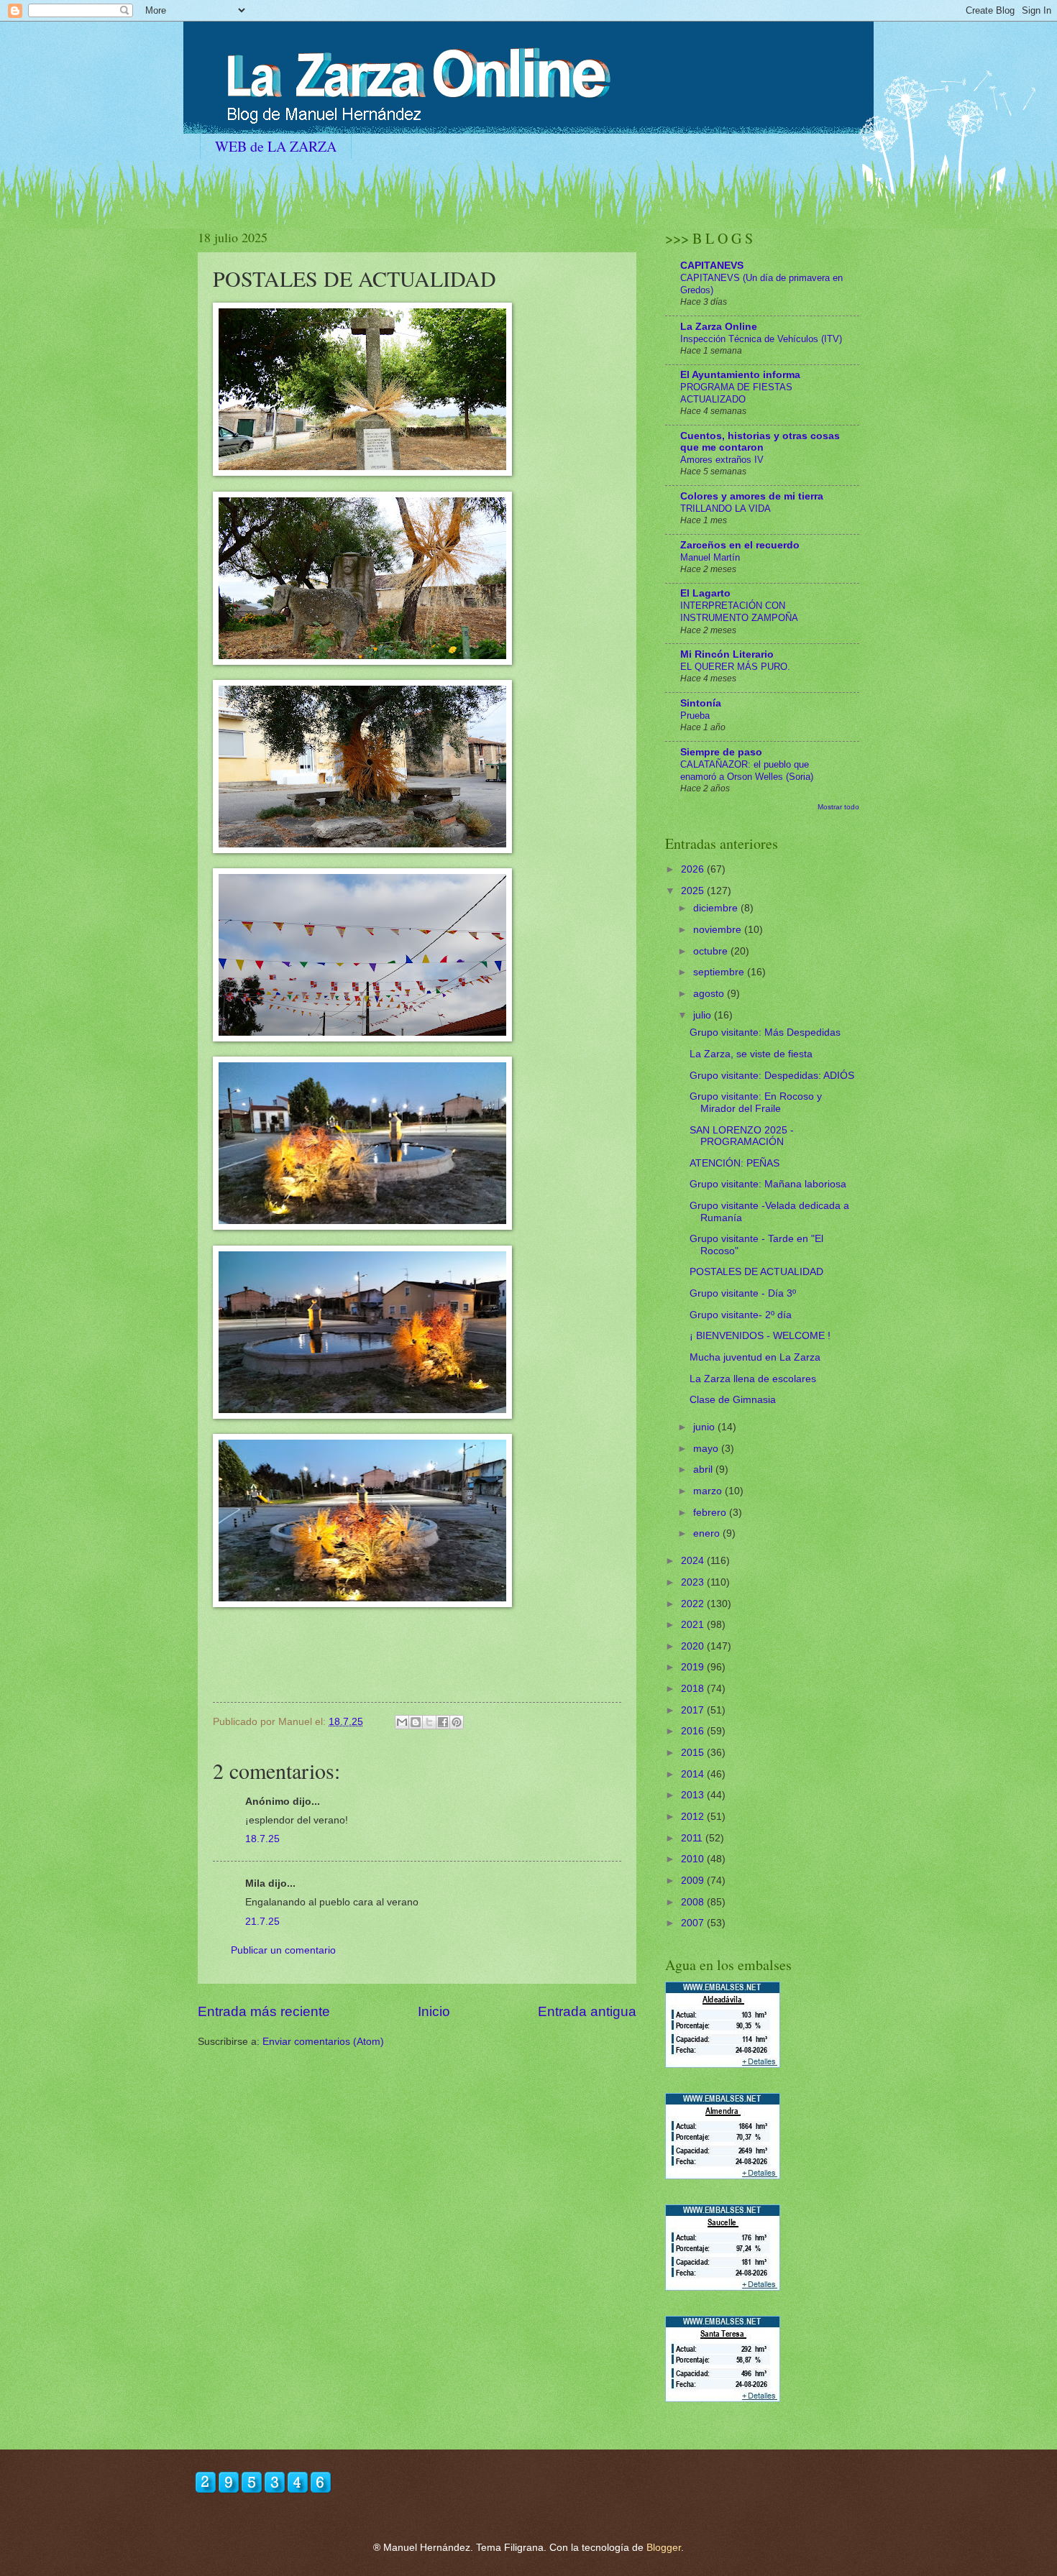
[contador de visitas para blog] (263, 2491)
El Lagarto (705, 593)
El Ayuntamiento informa (740, 375)
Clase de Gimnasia (733, 1400)
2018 (694, 1689)
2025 (694, 891)
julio (704, 1015)
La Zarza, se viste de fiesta (751, 1054)
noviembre (719, 930)
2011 (693, 1838)
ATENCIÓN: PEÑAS (735, 1163)
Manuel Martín (710, 557)
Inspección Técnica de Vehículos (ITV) (761, 339)
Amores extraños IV (722, 460)
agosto (710, 994)
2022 (694, 1604)
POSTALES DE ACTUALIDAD (756, 1272)
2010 (694, 1859)
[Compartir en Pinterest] (457, 1722)
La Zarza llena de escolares (753, 1379)
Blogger (664, 2548)
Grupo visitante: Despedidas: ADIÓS (772, 1076)
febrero (711, 1513)
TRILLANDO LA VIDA (726, 509)
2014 (694, 1774)
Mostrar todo (838, 807)
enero (708, 1533)
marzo (709, 1491)
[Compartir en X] (429, 1722)
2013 (694, 1795)
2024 (694, 1561)
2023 (694, 1582)
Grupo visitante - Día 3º (743, 1293)
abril (704, 1469)
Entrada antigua (587, 2011)
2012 (694, 1817)
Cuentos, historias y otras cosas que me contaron (760, 442)
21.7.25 (262, 1922)
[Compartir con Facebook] (443, 1722)
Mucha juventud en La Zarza (755, 1357)
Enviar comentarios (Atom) (323, 2042)
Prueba (695, 716)
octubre (712, 951)
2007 (694, 1923)
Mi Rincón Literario (727, 654)
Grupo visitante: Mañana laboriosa (768, 1184)
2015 (694, 1753)
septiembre (720, 972)
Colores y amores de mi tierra (752, 496)
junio (705, 1427)
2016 (694, 1731)
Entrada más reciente (264, 2011)
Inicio (434, 2011)
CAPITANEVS (712, 266)
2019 (694, 1667)
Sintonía (701, 703)
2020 (694, 1646)
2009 (694, 1881)
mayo (707, 1449)
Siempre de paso (721, 752)
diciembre (717, 908)
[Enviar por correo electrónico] (402, 1722)
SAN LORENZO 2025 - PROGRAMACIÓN (742, 1136)
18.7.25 (262, 1839)
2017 (694, 1710)
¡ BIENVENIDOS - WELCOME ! (760, 1336)
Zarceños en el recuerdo (740, 545)
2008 (694, 1902)
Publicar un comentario (283, 1950)
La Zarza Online (719, 327)
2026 (694, 869)
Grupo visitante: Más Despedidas (765, 1032)
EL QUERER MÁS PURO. (735, 667)
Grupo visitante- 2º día (741, 1315)
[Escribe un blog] (416, 1722)
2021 (694, 1625)
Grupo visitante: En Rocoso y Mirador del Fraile (756, 1103)
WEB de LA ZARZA (276, 146)
